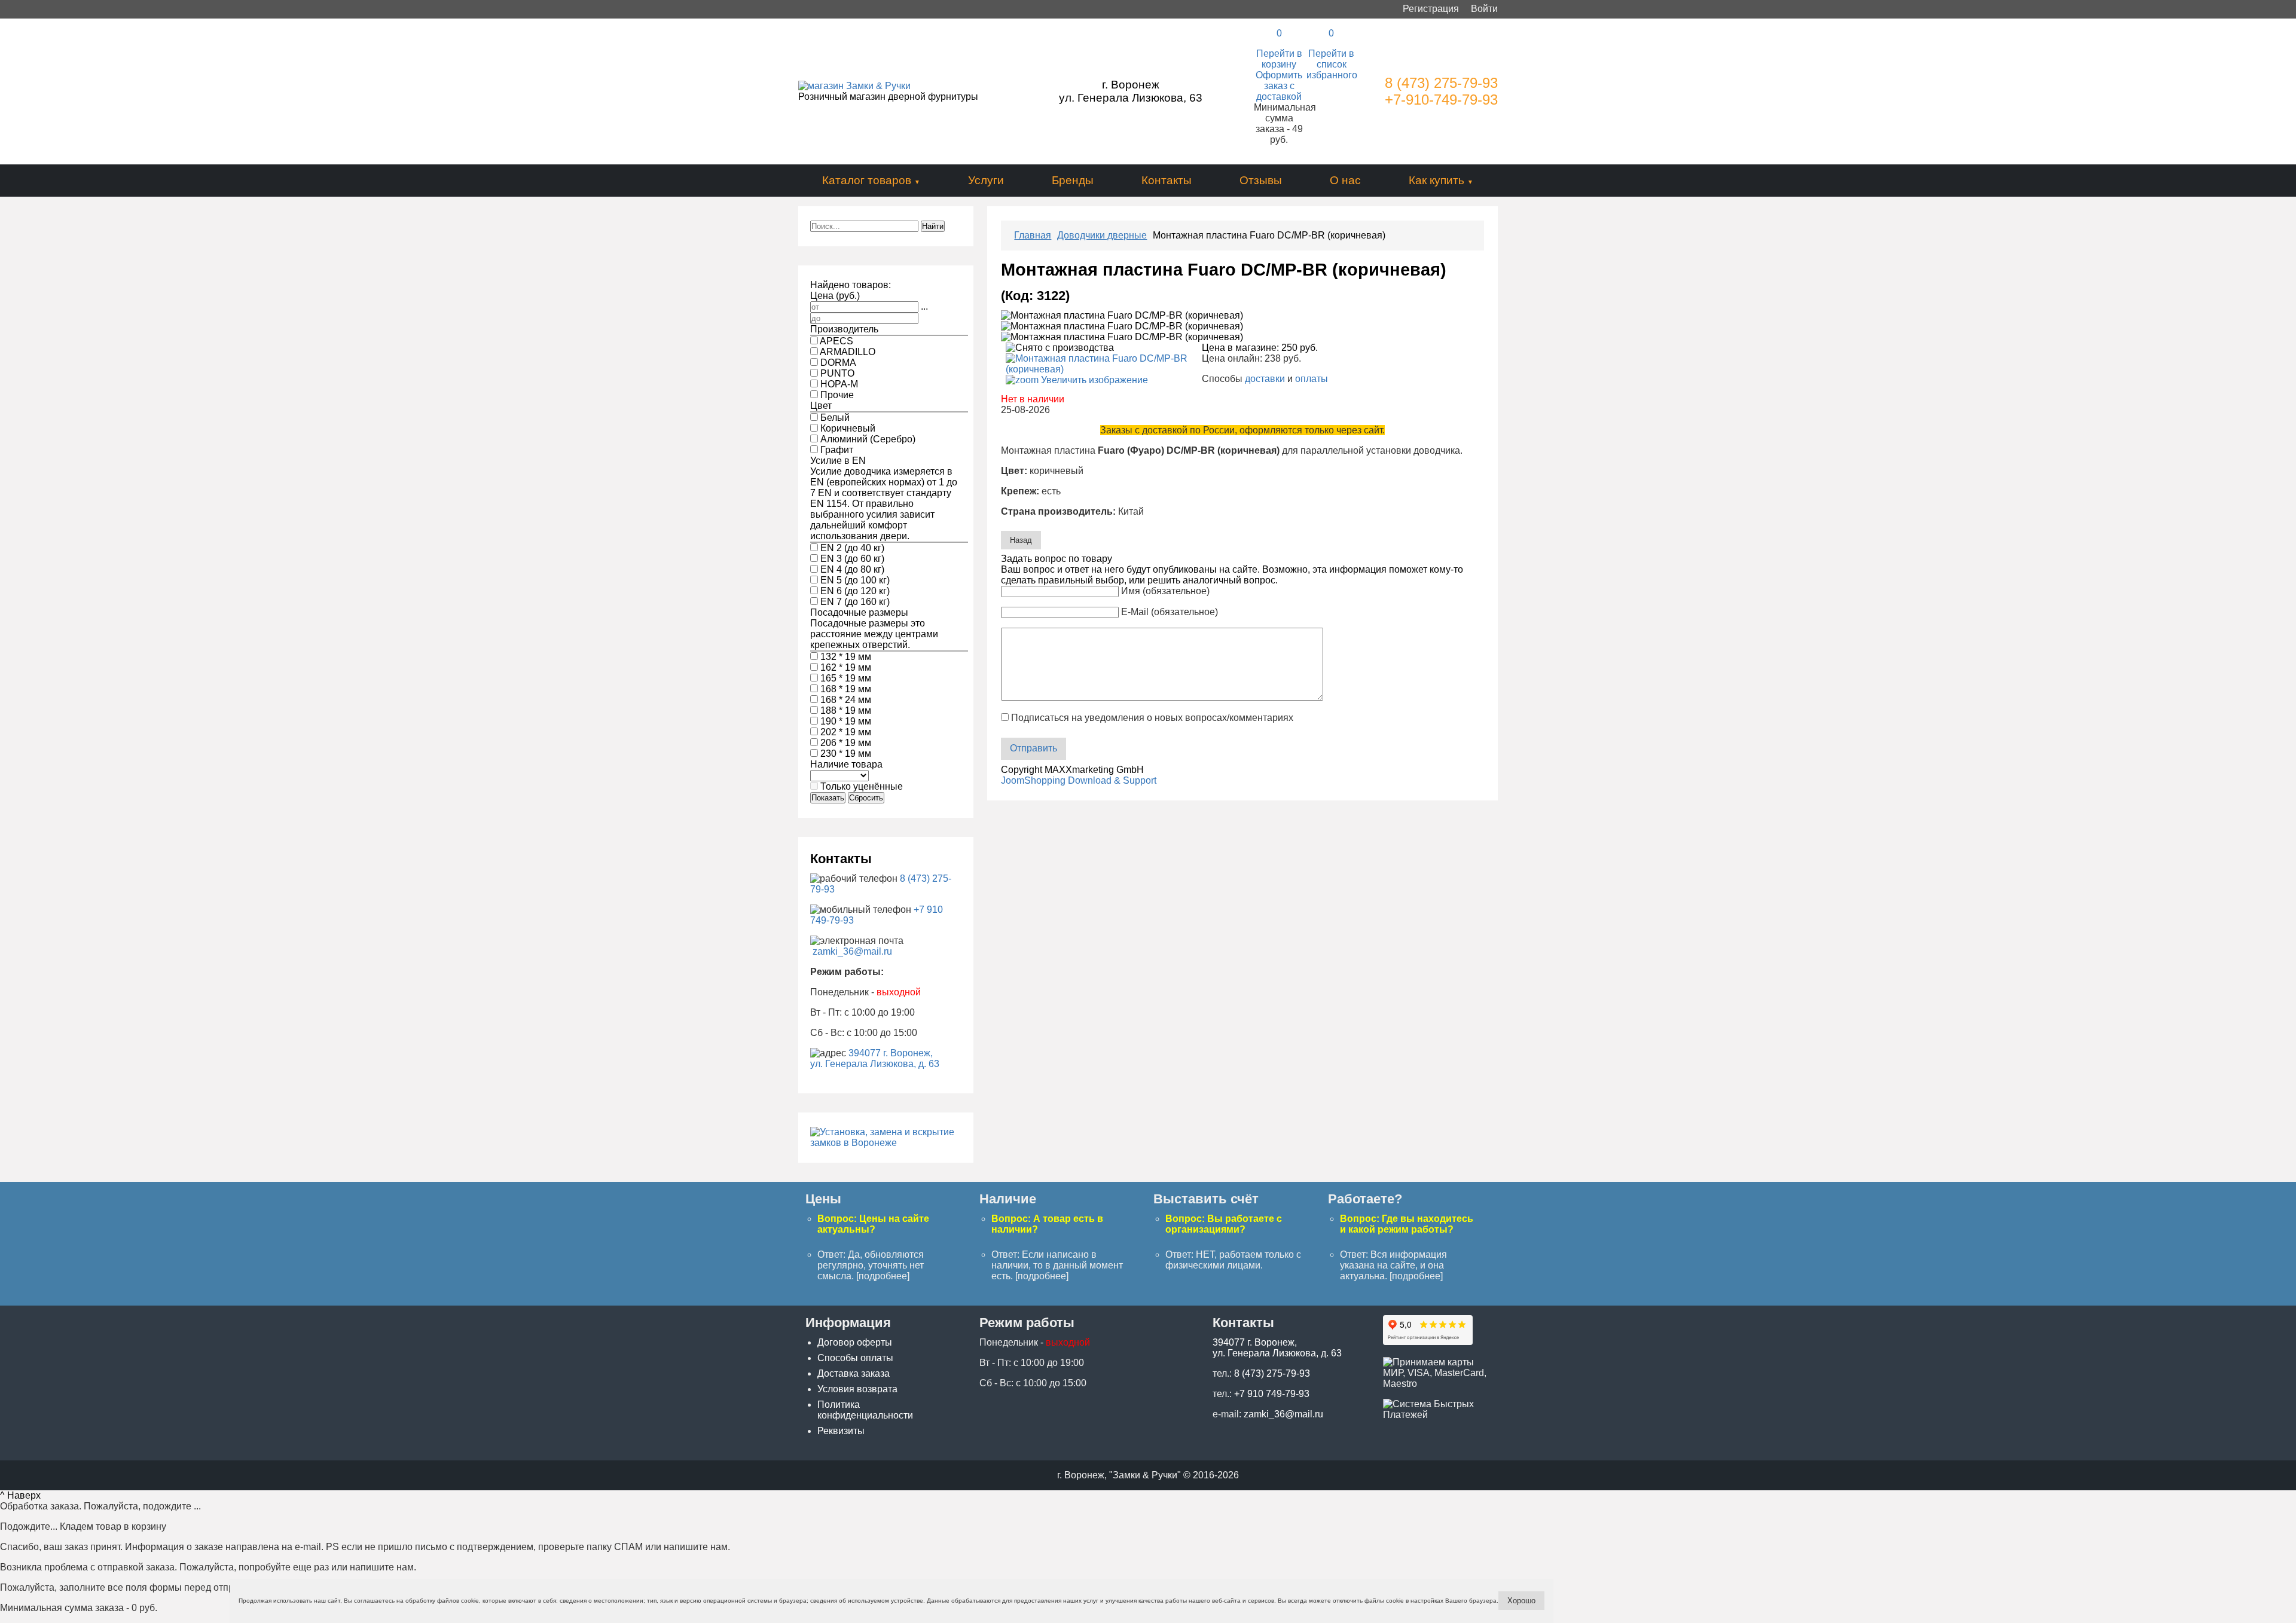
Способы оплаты (855, 1358)
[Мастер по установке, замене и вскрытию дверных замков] (886, 1143)
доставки (1265, 379)
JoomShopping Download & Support (1079, 780)
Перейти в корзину (1279, 59)
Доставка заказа (854, 1373)
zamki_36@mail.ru (852, 951)
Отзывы (1261, 180)
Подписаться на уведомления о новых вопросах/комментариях (1152, 718)
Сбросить (866, 798)
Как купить (1436, 180)
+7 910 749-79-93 (1272, 1394)
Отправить (1033, 748)
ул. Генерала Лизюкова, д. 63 (875, 1064)
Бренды (1073, 180)
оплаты (1312, 379)
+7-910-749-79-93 (1441, 100)
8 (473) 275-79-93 (1441, 83)
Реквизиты (841, 1431)
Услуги (986, 180)
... (924, 306)
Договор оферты (855, 1342)
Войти (1484, 9)
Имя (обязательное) (1165, 591)
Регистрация (1431, 9)
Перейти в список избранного (1332, 64)
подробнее (883, 1276)
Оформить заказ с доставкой (1279, 86)
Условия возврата (857, 1389)
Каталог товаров (867, 180)
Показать (828, 798)
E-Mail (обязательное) (1170, 612)
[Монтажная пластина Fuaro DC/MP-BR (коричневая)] (1122, 316)
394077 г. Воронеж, (891, 1053)
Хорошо (1521, 1601)
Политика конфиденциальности (865, 1410)
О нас (1345, 180)
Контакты (1167, 180)
